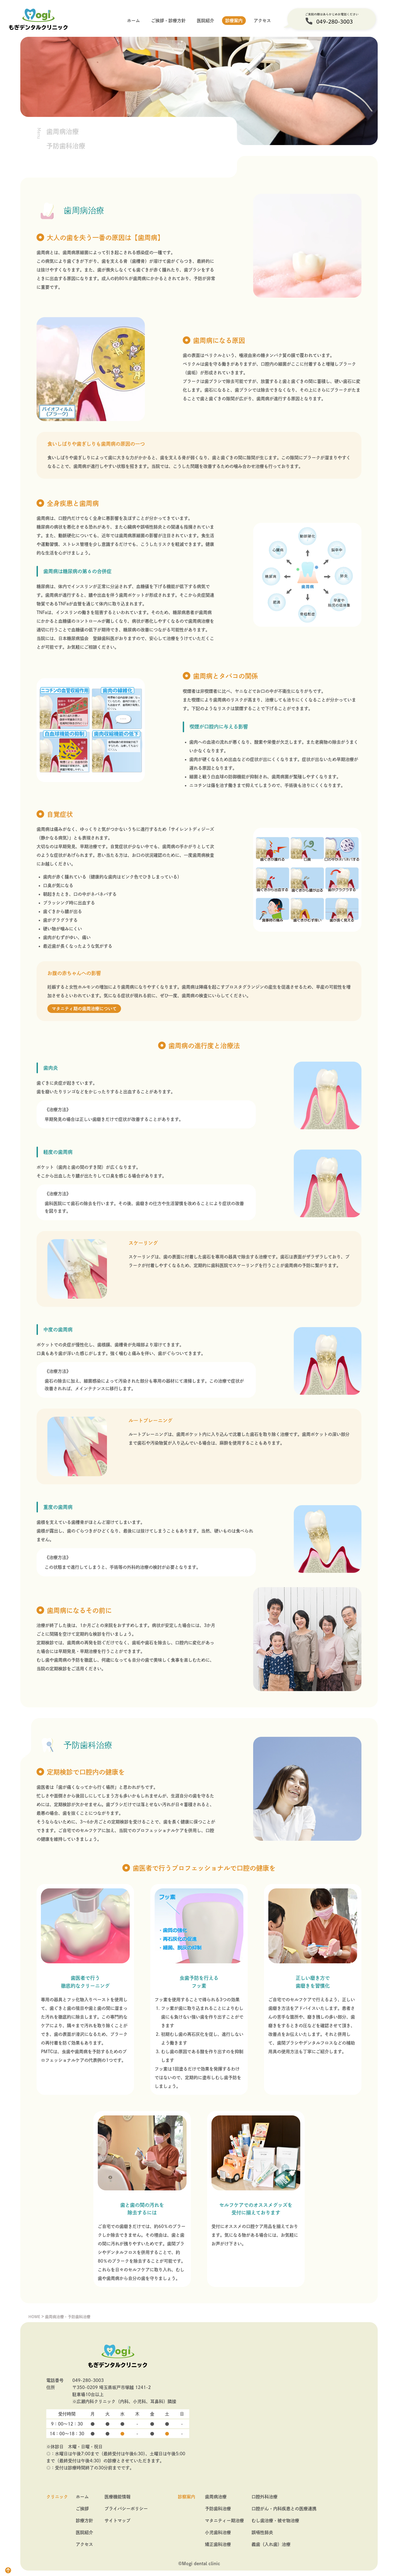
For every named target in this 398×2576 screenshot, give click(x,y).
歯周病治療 (216, 2497)
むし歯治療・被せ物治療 (275, 2521)
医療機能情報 (118, 2497)
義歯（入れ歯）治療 (271, 2544)
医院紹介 (205, 21)
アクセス (262, 21)
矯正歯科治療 (218, 2544)
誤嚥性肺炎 (262, 2532)
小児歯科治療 (218, 2532)
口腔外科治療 (265, 2497)
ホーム (133, 21)
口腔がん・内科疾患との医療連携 (284, 2509)
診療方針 (84, 2521)
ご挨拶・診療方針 (168, 21)
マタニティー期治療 (224, 2521)
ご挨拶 (82, 2509)
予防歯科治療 (218, 2509)
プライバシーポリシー (126, 2509)
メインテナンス (90, 1389)
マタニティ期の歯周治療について (84, 1009)
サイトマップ (118, 2521)
